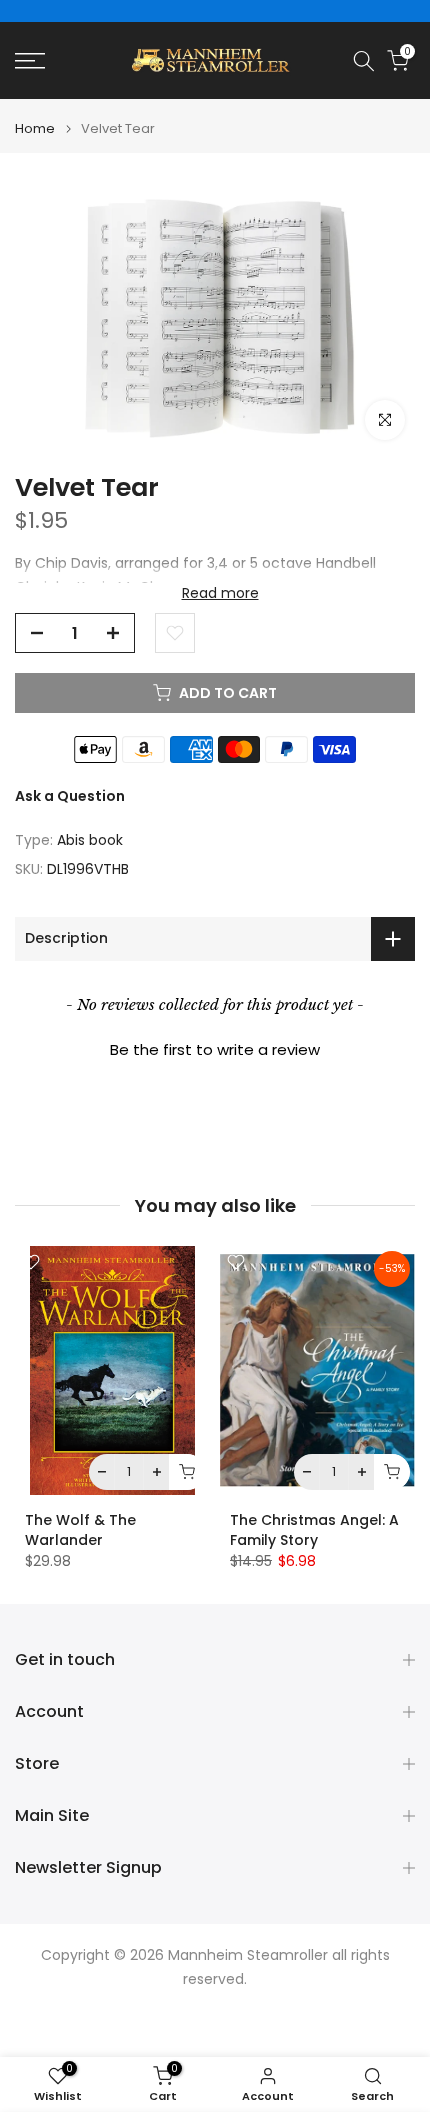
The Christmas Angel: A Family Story (314, 1531)
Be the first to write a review (215, 1049)
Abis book (90, 840)
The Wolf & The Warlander (80, 1531)
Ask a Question (70, 796)
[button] (215, 1047)
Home (35, 128)
